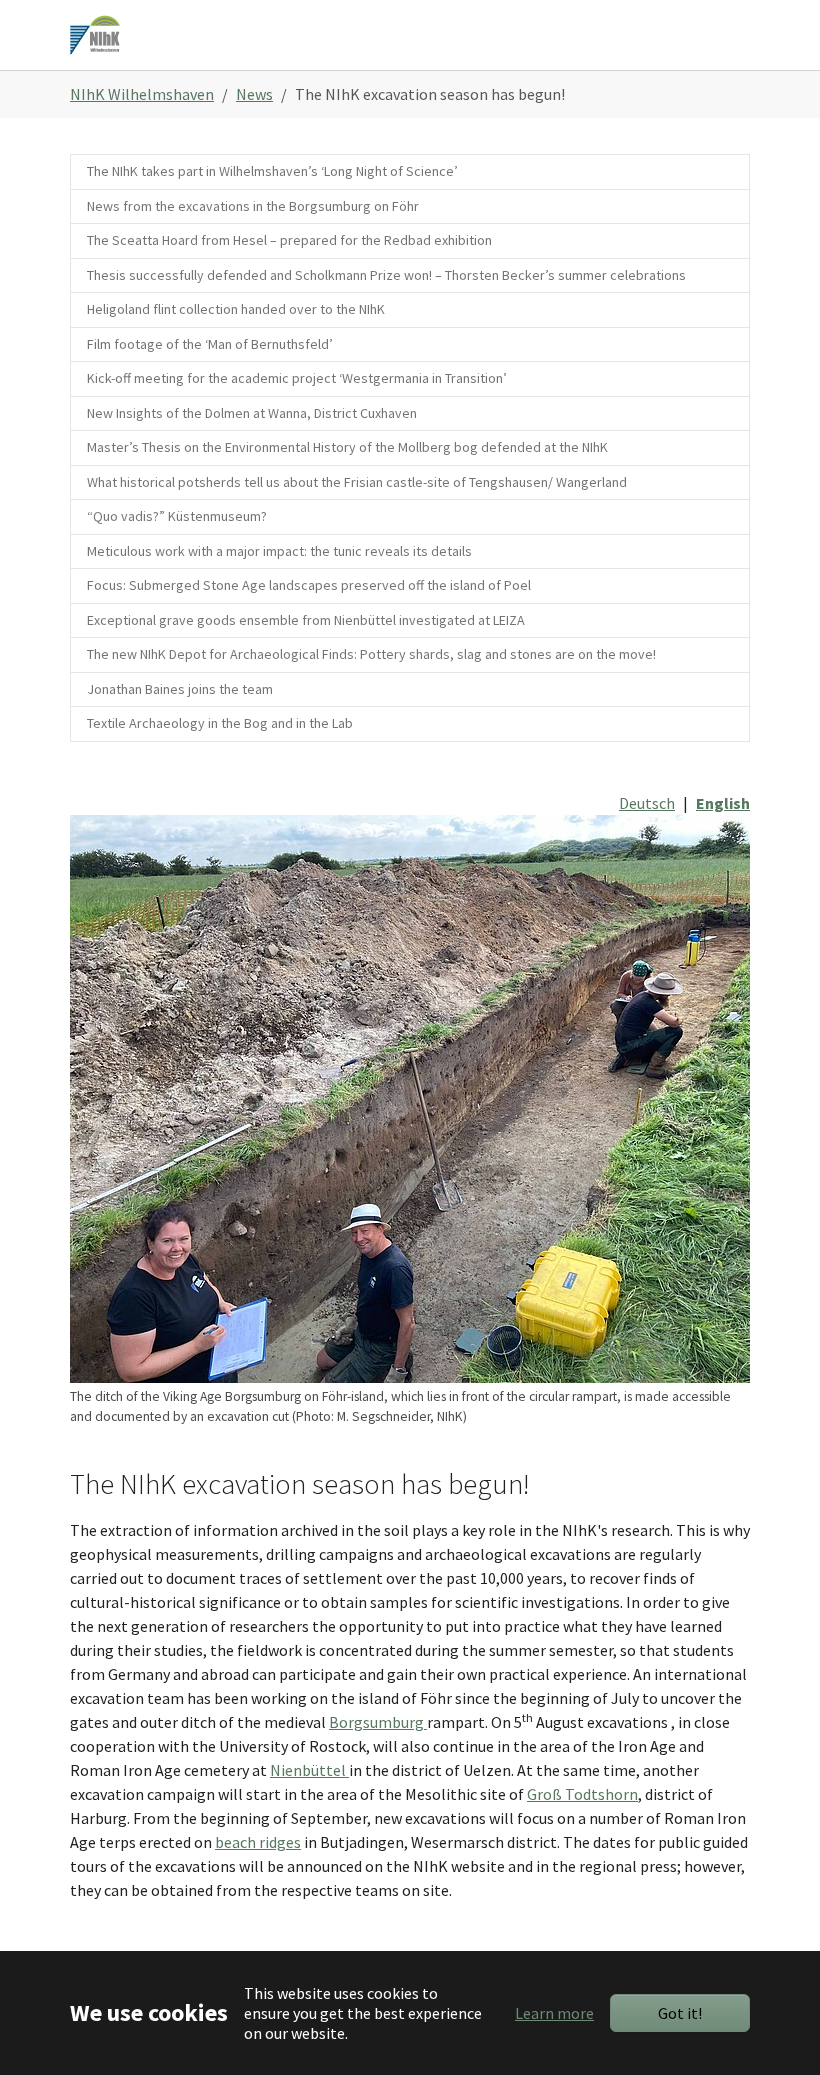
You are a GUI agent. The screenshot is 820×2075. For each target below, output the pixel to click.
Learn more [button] (554, 2013)
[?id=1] (95, 34)
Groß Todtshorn (582, 1794)
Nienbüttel (309, 1770)
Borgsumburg (378, 1722)
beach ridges (258, 1842)
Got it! (680, 2013)
